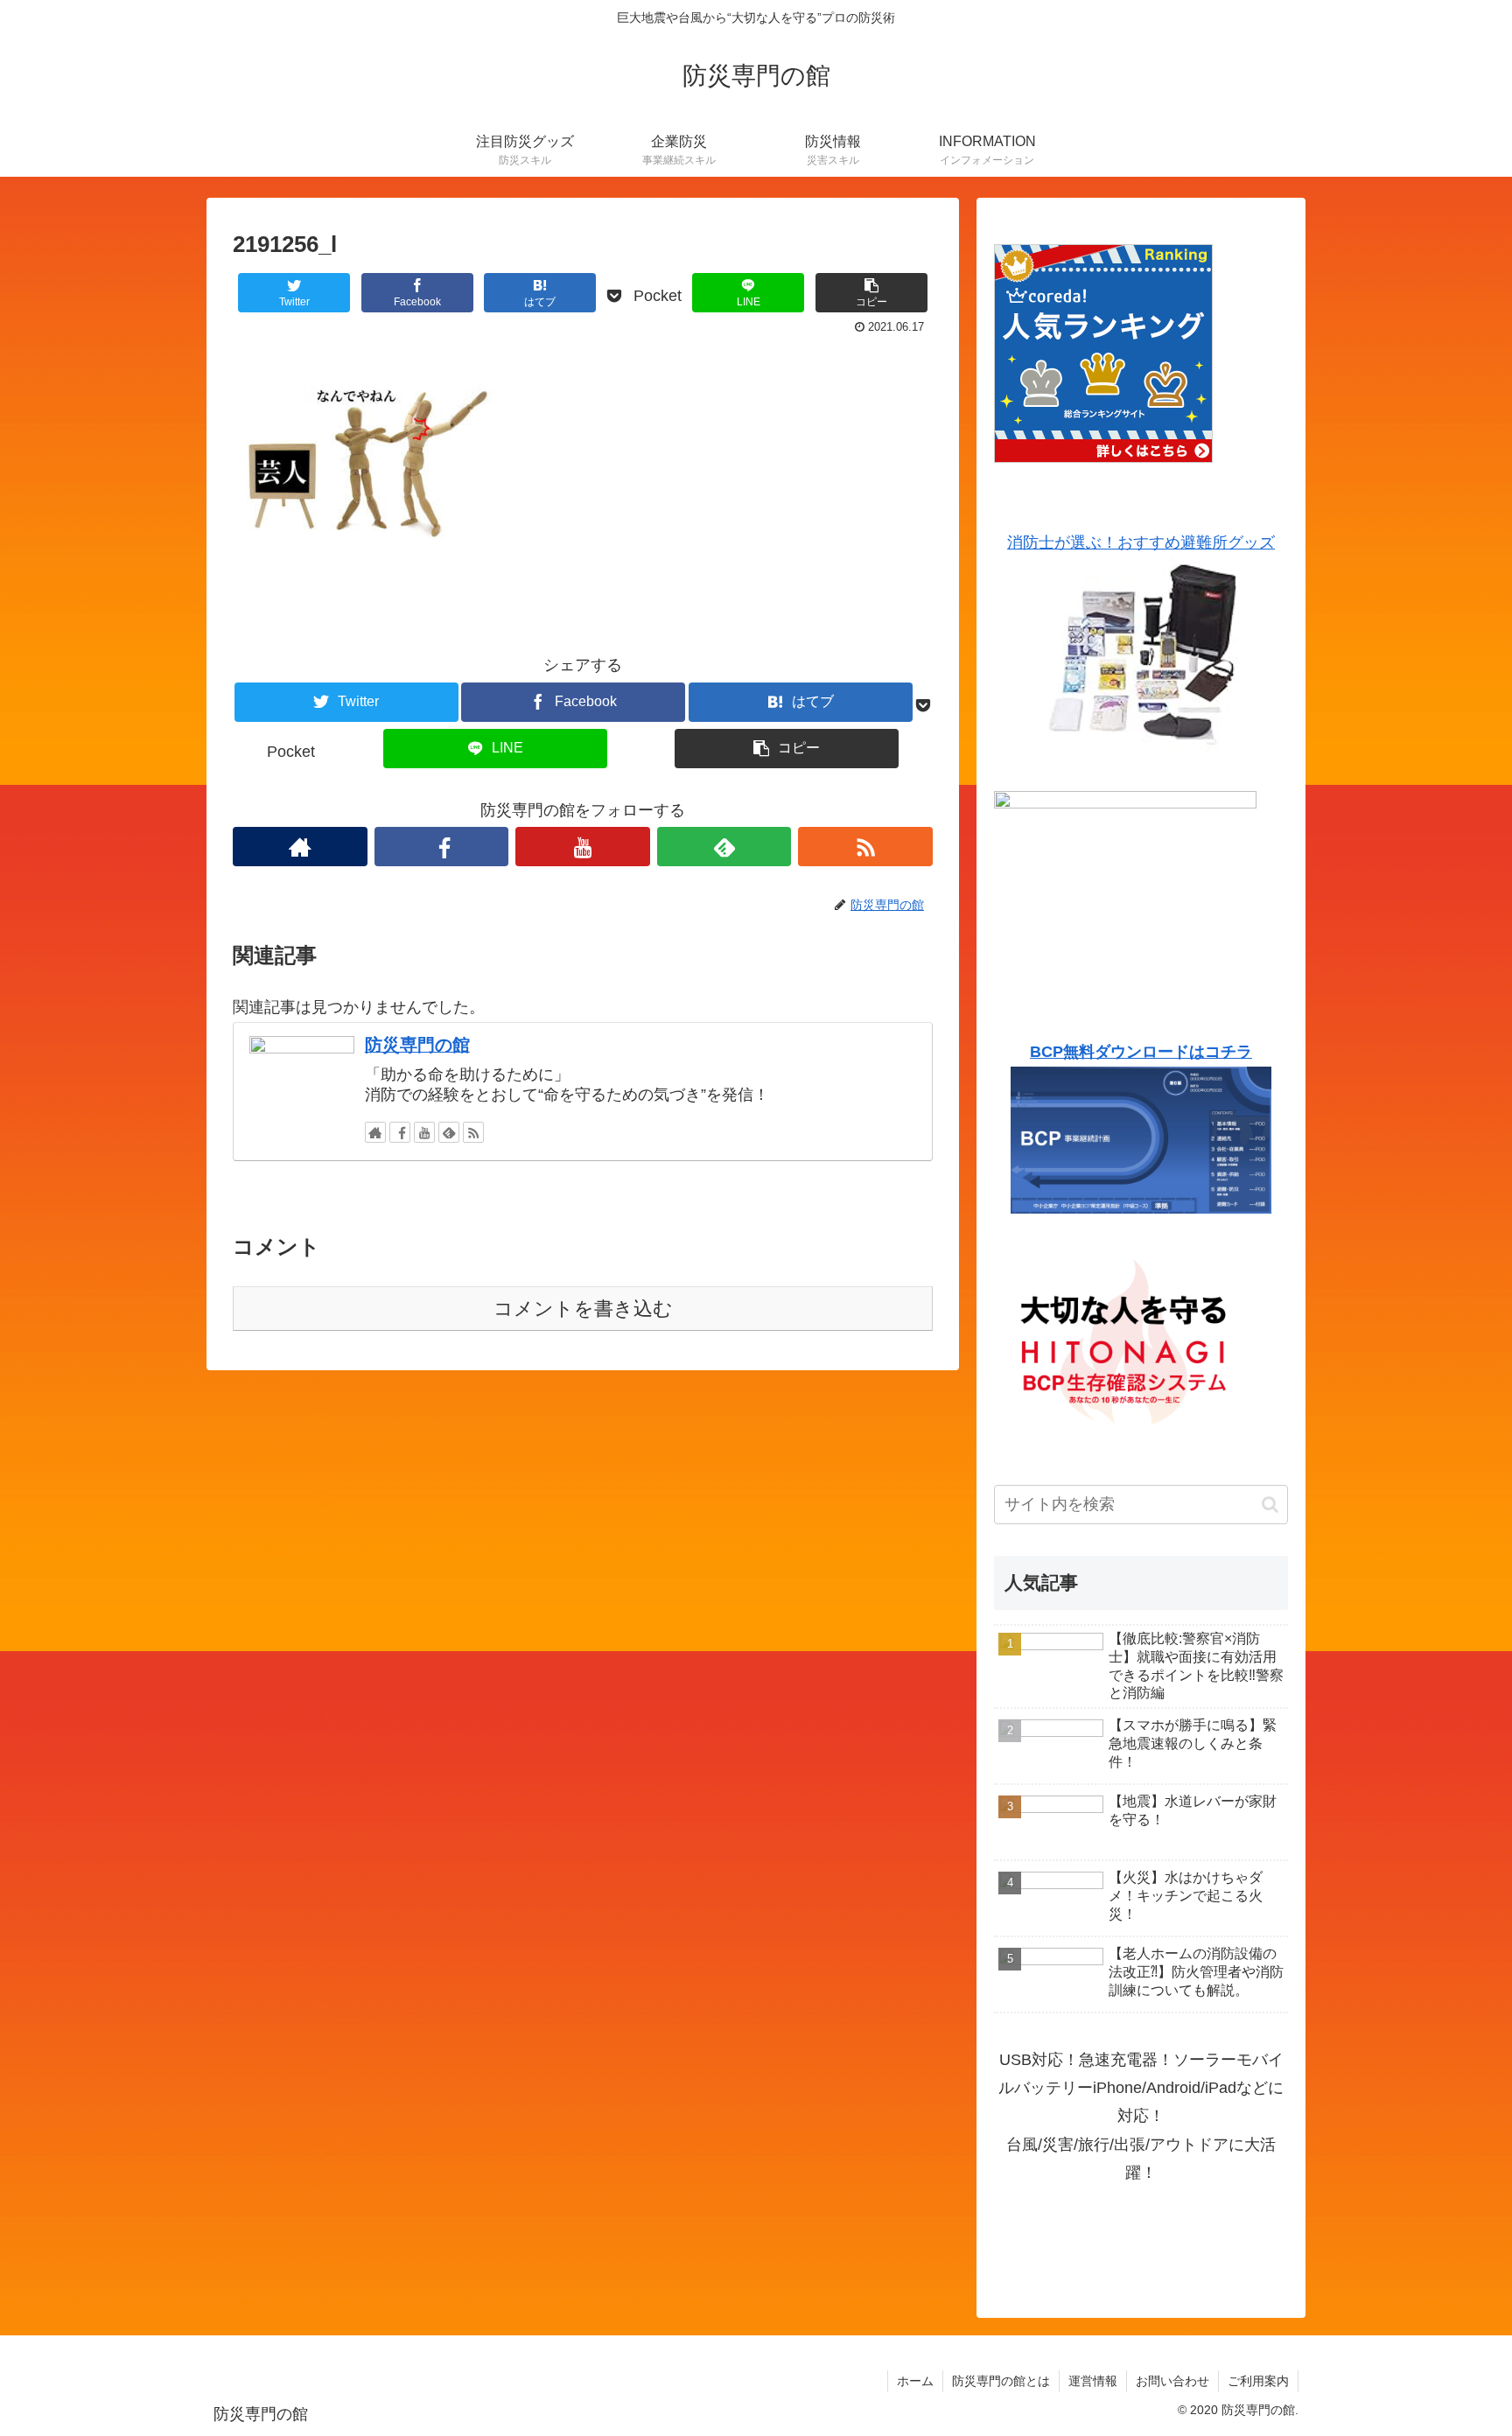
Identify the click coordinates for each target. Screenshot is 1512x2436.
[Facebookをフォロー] (442, 847)
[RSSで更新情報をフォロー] (865, 847)
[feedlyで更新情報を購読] (724, 847)
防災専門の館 (417, 1045)
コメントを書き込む (583, 1309)
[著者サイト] (300, 847)
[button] (1270, 1505)
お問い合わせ (1172, 2381)
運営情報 (1093, 2381)
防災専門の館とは (1001, 2381)
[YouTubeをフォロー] (583, 847)
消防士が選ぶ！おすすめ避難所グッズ (1141, 542)
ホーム (915, 2381)
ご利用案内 (1258, 2381)
